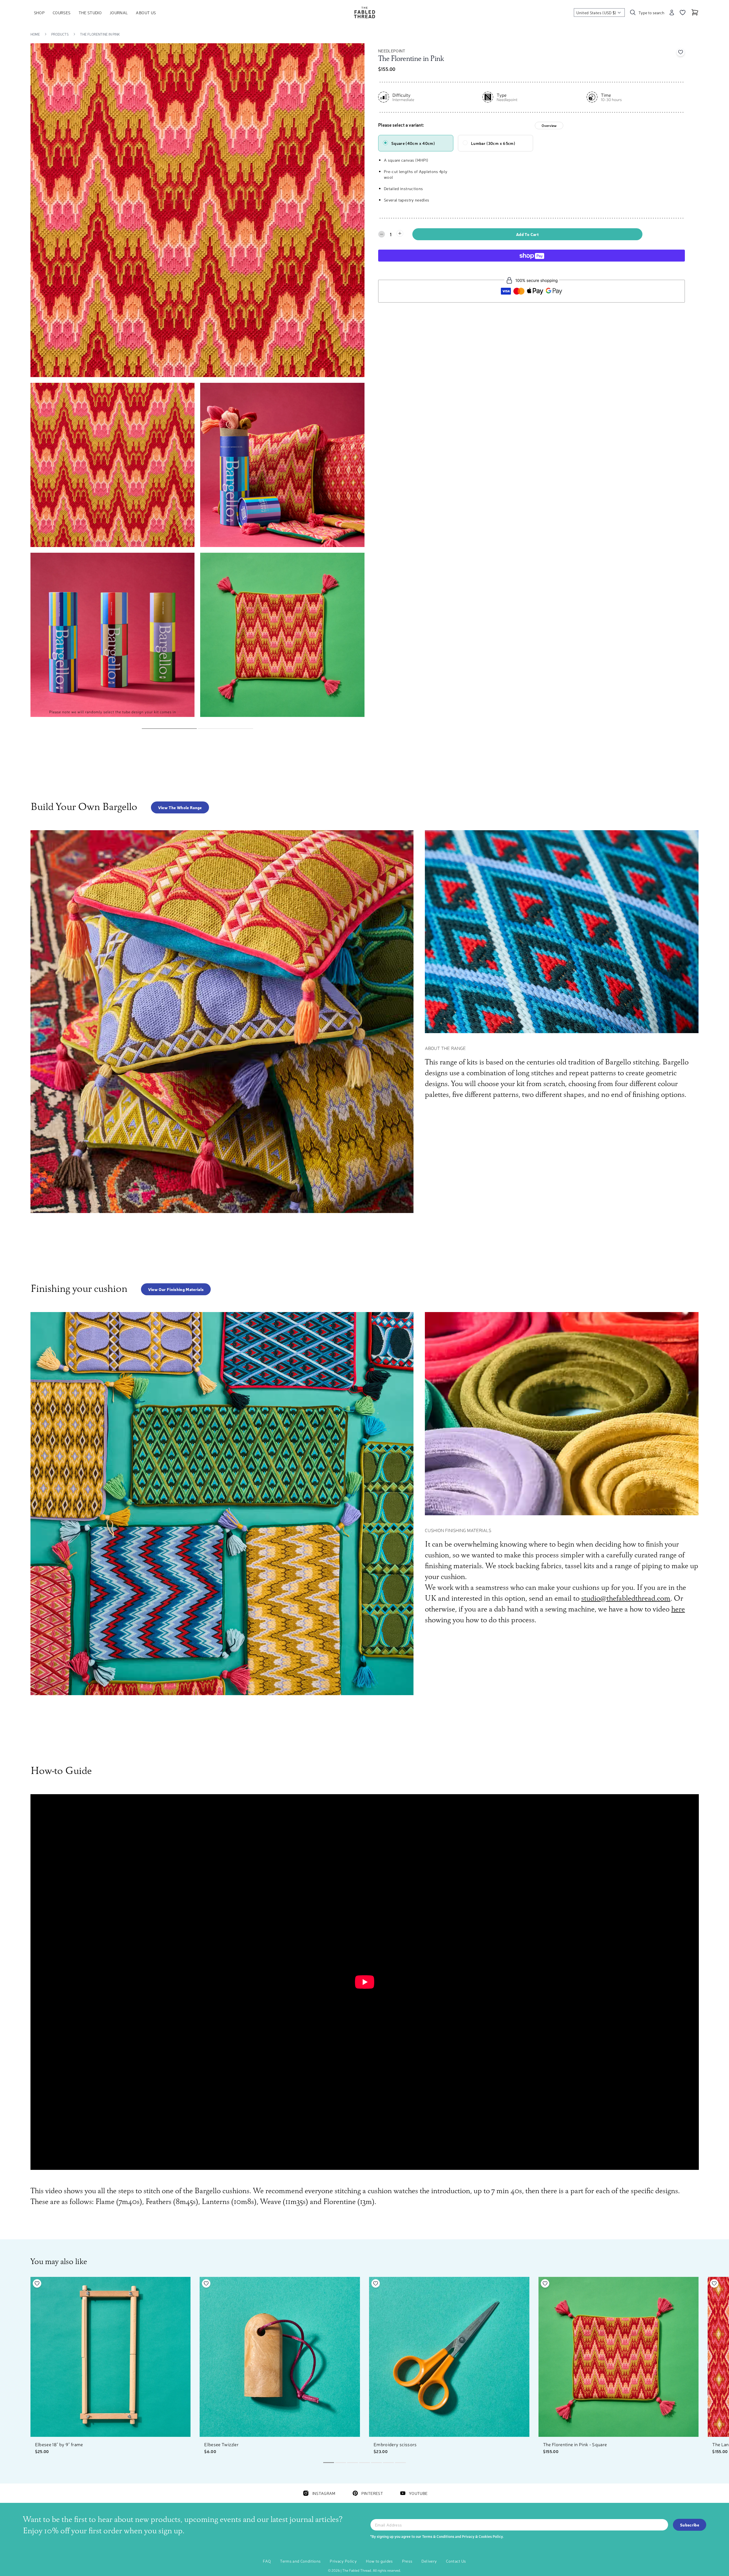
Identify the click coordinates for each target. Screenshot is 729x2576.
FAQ (267, 2561)
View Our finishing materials (176, 1289)
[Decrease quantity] (382, 234)
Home (35, 34)
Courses (62, 13)
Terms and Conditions (300, 2561)
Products (60, 34)
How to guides (379, 2561)
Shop (39, 13)
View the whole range (180, 807)
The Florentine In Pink (100, 34)
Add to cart (527, 234)
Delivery (429, 2561)
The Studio (90, 13)
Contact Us (456, 2561)
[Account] (672, 13)
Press (407, 2561)
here (678, 1609)
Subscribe (690, 2525)
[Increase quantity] (400, 233)
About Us (146, 13)
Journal (119, 13)
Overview (549, 126)
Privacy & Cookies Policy (482, 2536)
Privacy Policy (343, 2561)
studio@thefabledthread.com (626, 1599)
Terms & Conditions (438, 2536)
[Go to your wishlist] (683, 13)
